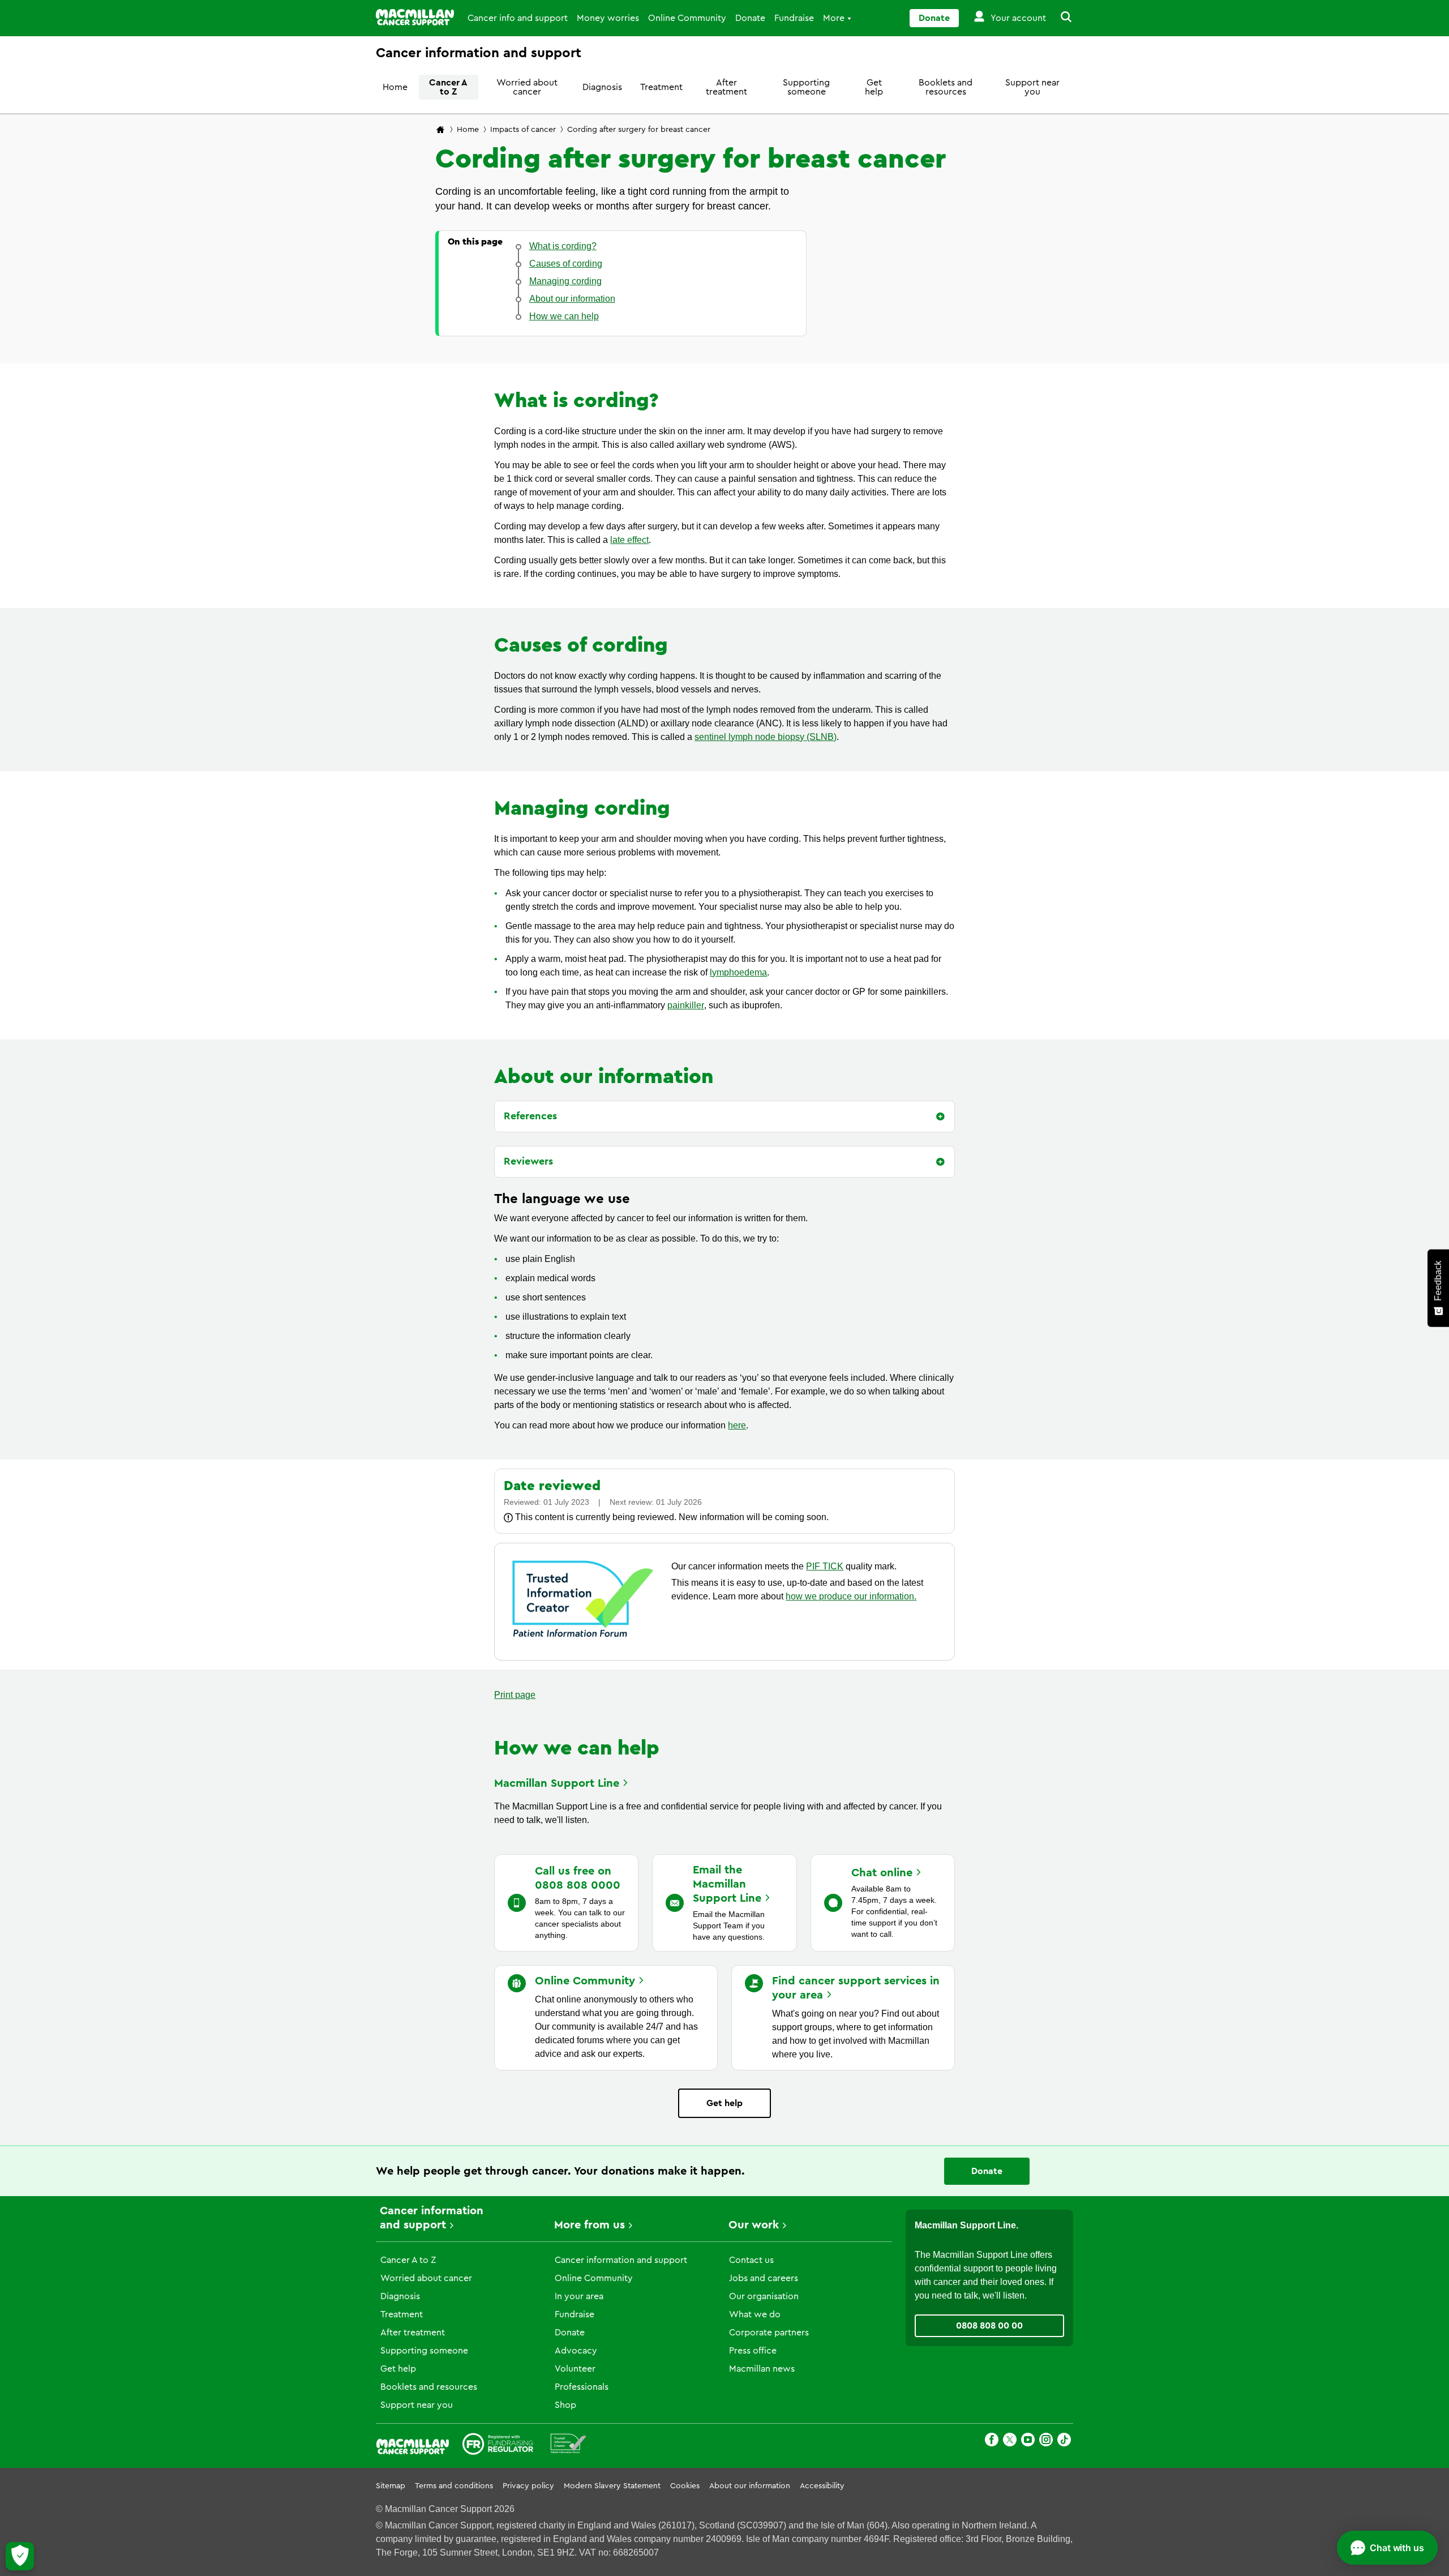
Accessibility (822, 2486)
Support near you (1032, 87)
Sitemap (391, 2486)
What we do (755, 2314)
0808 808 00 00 (989, 2326)
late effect (629, 540)
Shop (565, 2405)
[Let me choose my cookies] (20, 2556)
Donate (750, 18)
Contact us (751, 2260)
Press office (753, 2351)
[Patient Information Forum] (569, 2446)
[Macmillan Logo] (415, 17)
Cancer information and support (621, 2260)
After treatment (726, 87)
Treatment (661, 87)
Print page (515, 1695)
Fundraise (794, 18)
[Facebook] (992, 2442)
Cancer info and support (518, 18)
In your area (579, 2296)
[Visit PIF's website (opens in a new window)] (583, 1639)
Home (395, 87)
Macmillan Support (557, 1783)
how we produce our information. (851, 1596)
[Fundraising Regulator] (498, 2446)
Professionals (582, 2387)
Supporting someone (806, 87)
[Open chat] (1387, 2548)
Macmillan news (762, 2369)
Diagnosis (602, 87)
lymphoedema (738, 972)
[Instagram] (1046, 2442)
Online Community (687, 18)
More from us (590, 2225)
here (737, 1425)
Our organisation (764, 2296)
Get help (874, 87)
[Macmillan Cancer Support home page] (440, 130)
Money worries (608, 18)
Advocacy (576, 2351)
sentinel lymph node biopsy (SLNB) (766, 737)
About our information (750, 2486)
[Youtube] (1028, 2442)
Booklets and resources (946, 87)
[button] (1060, 18)
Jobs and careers (764, 2278)
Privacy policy (528, 2486)
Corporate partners (769, 2333)
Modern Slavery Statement (612, 2486)
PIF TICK (825, 1566)
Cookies (685, 2486)
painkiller (686, 1005)
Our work (754, 2225)
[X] (1010, 2442)
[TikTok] (1064, 2442)
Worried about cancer (527, 87)
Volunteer (575, 2369)
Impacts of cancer (523, 130)
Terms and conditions (454, 2486)
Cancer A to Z (448, 87)
